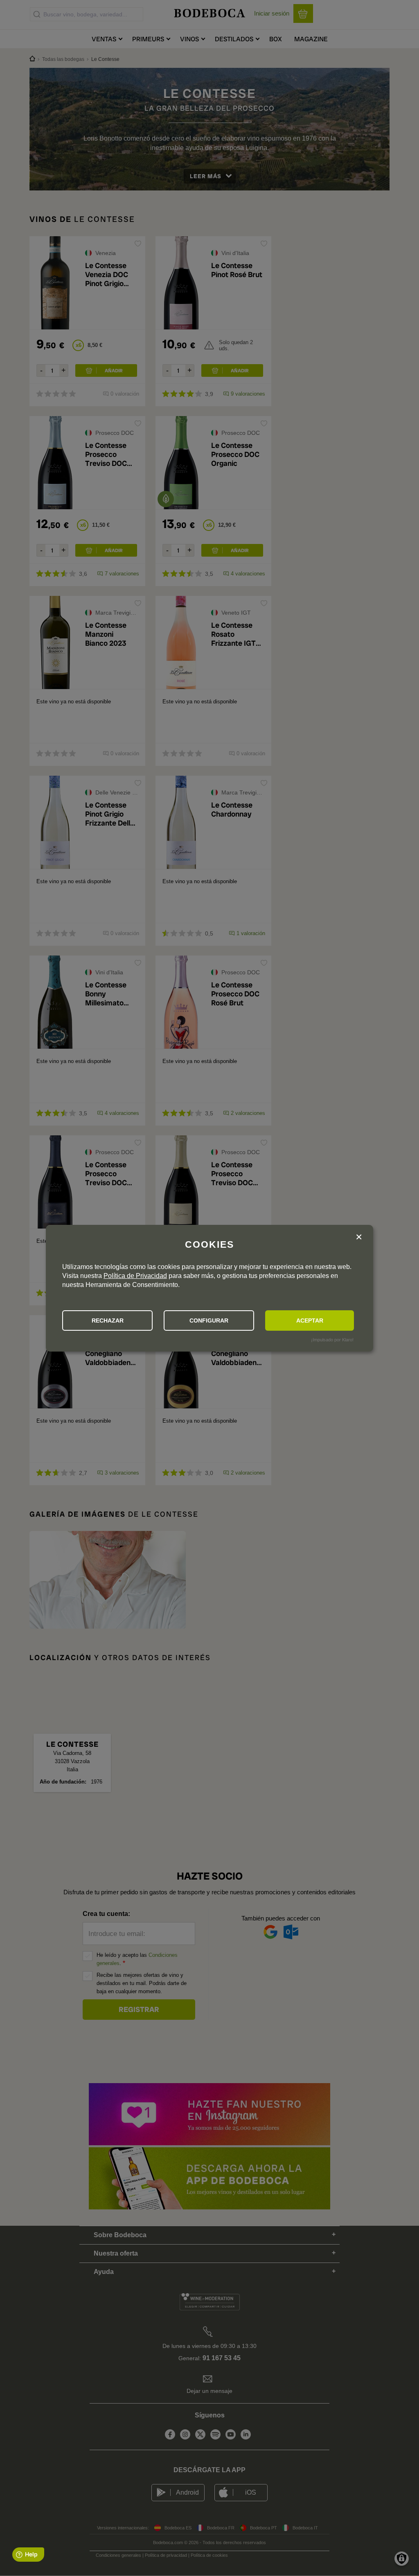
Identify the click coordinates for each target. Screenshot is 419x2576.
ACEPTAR (310, 1320)
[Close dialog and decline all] (359, 1238)
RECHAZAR (108, 1320)
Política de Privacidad (135, 1276)
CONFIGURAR (209, 1320)
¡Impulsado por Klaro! (332, 1340)
